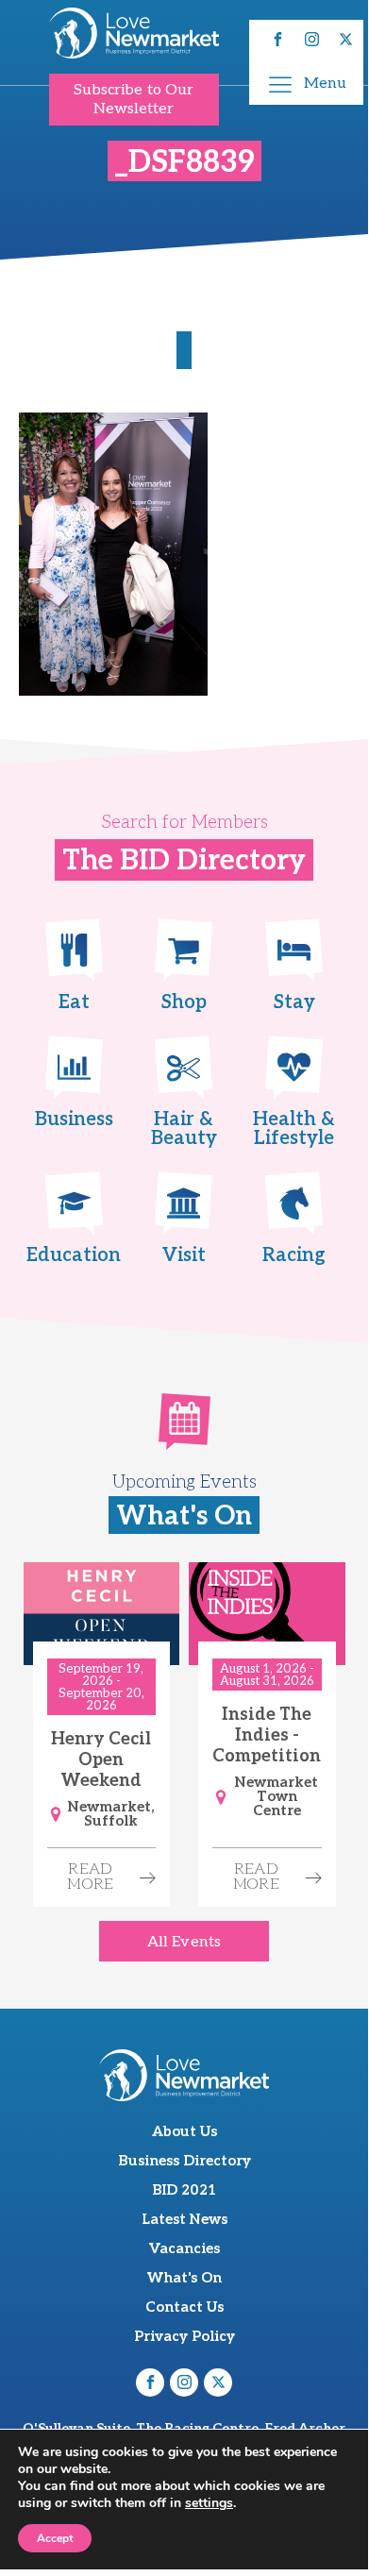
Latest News (184, 2219)
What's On (184, 2278)
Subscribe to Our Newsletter (134, 99)
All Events (184, 1942)
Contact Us (184, 2307)
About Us (184, 2131)
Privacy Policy (184, 2336)
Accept (55, 2538)
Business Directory (184, 2161)
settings (209, 2503)
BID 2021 (184, 2190)
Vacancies (184, 2248)
